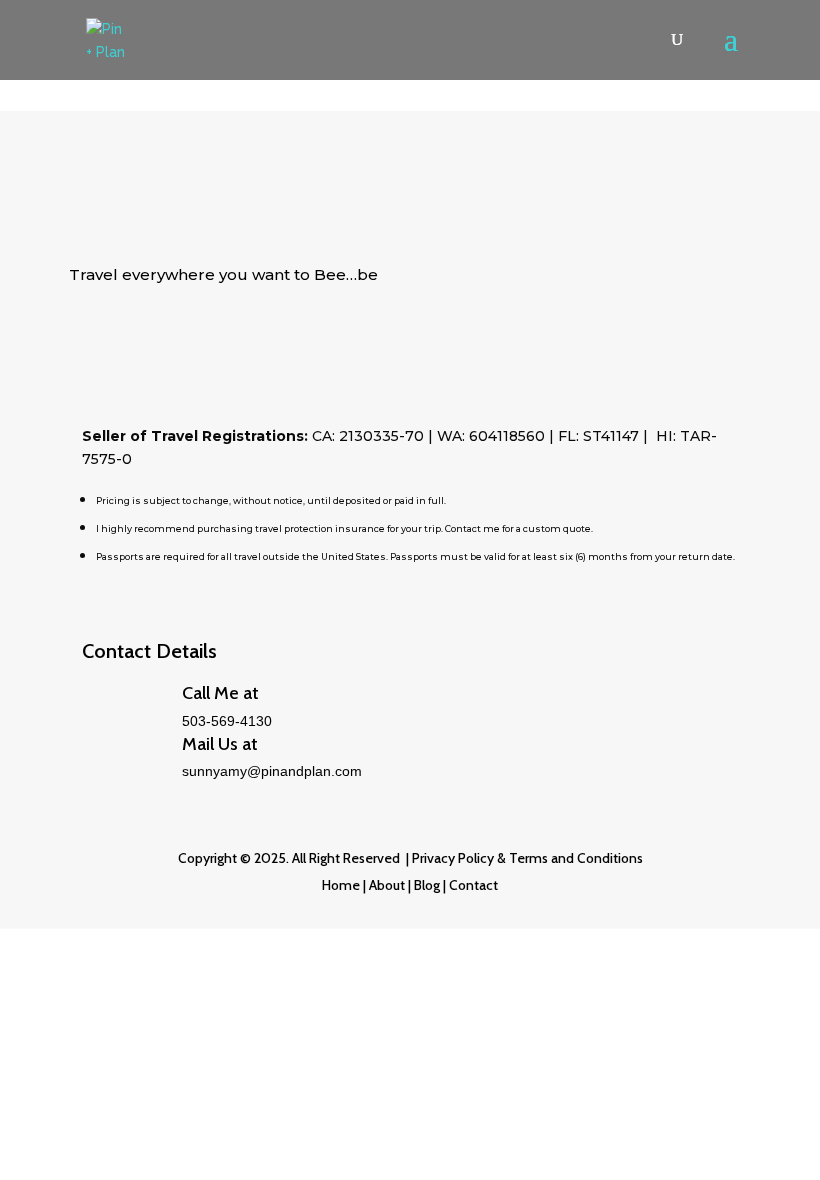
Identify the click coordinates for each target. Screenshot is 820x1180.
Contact (473, 885)
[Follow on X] (85, 336)
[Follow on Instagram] (205, 336)
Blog (425, 885)
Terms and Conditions (576, 858)
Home (341, 885)
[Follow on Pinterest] (165, 336)
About (387, 885)
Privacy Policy (453, 858)
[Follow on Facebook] (125, 336)
